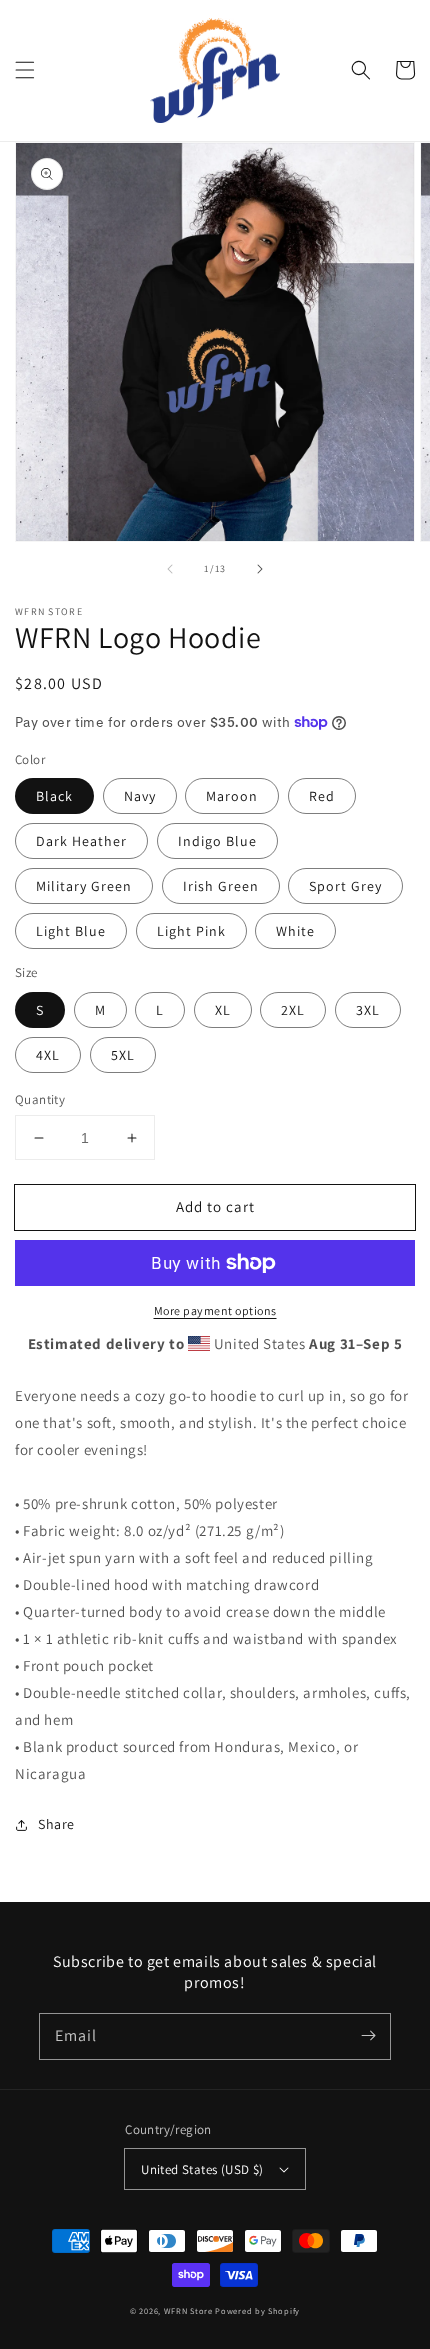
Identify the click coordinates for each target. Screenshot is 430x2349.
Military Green (84, 886)
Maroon (232, 796)
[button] (25, 70)
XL (223, 1010)
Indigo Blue (217, 841)
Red (322, 796)
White (295, 931)
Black (54, 796)
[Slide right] (260, 569)
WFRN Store (188, 2310)
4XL (48, 1055)
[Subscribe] (368, 2036)
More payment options (215, 1310)
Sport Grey (345, 886)
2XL (293, 1010)
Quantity (40, 1099)
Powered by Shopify (257, 2310)
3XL (368, 1010)
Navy (140, 796)
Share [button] (56, 1824)
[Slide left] (170, 569)
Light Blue (71, 931)
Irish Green (221, 886)
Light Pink (191, 931)
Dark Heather (81, 841)
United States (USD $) (202, 2169)
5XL (123, 1055)
